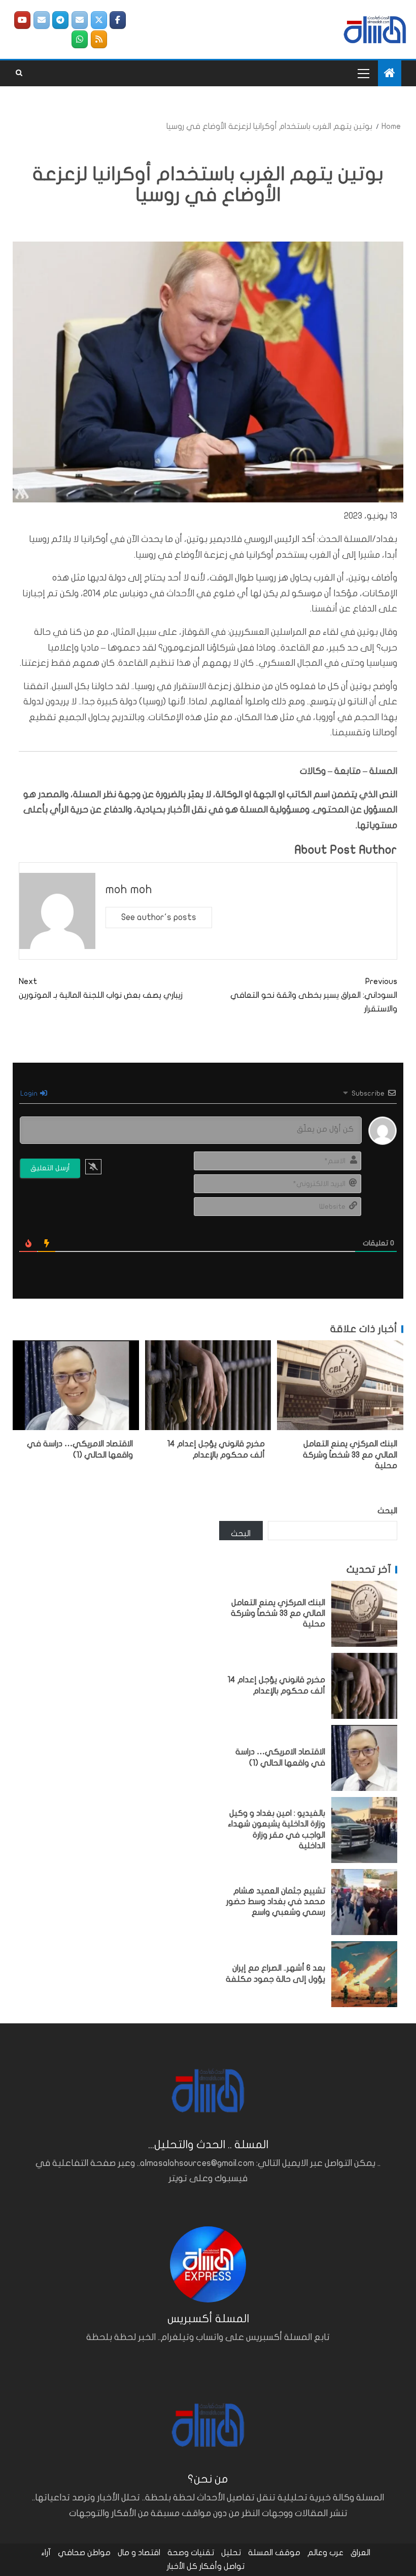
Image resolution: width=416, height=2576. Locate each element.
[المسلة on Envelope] (80, 20)
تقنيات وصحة (191, 2553)
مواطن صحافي (84, 2553)
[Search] (19, 73)
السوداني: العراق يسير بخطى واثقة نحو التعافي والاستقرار (314, 995)
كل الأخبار (182, 2566)
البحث (387, 1511)
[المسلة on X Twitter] (99, 20)
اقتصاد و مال (139, 2553)
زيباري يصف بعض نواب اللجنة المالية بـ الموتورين (101, 988)
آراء (46, 2553)
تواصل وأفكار (222, 2566)
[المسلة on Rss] (99, 39)
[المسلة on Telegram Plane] (60, 20)
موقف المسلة (274, 2553)
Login (30, 1093)
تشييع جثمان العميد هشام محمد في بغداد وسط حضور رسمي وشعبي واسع (276, 1902)
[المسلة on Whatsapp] (80, 39)
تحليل (231, 2553)
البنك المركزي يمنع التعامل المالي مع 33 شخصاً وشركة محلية (350, 1455)
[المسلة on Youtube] (22, 20)
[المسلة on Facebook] (118, 20)
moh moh (129, 889)
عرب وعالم (325, 2553)
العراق (360, 2553)
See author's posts (159, 917)
